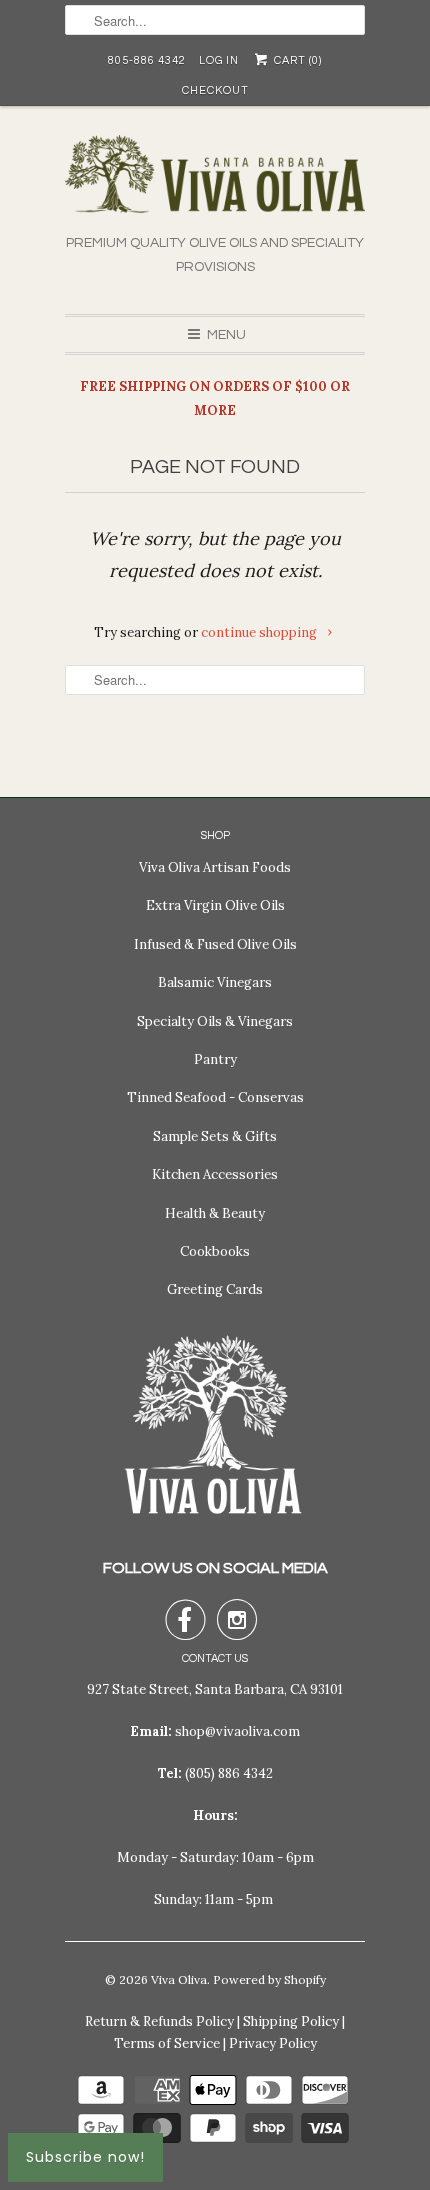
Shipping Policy (291, 2021)
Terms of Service (167, 2043)
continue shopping (260, 632)
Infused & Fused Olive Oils (215, 944)
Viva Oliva (179, 1979)
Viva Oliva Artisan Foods (215, 867)
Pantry (215, 1059)
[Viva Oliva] (215, 183)
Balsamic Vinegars (215, 982)
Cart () (296, 60)
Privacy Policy (273, 2043)
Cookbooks (215, 1251)
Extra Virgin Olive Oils (215, 905)
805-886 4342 (147, 60)
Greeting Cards (215, 1289)
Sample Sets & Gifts (215, 1136)
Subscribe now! (85, 2157)
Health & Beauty (215, 1213)
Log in (219, 60)
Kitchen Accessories (215, 1174)
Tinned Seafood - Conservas (215, 1097)
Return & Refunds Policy (159, 2021)
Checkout (215, 90)
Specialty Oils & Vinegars (215, 1021)
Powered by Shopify (269, 1979)
